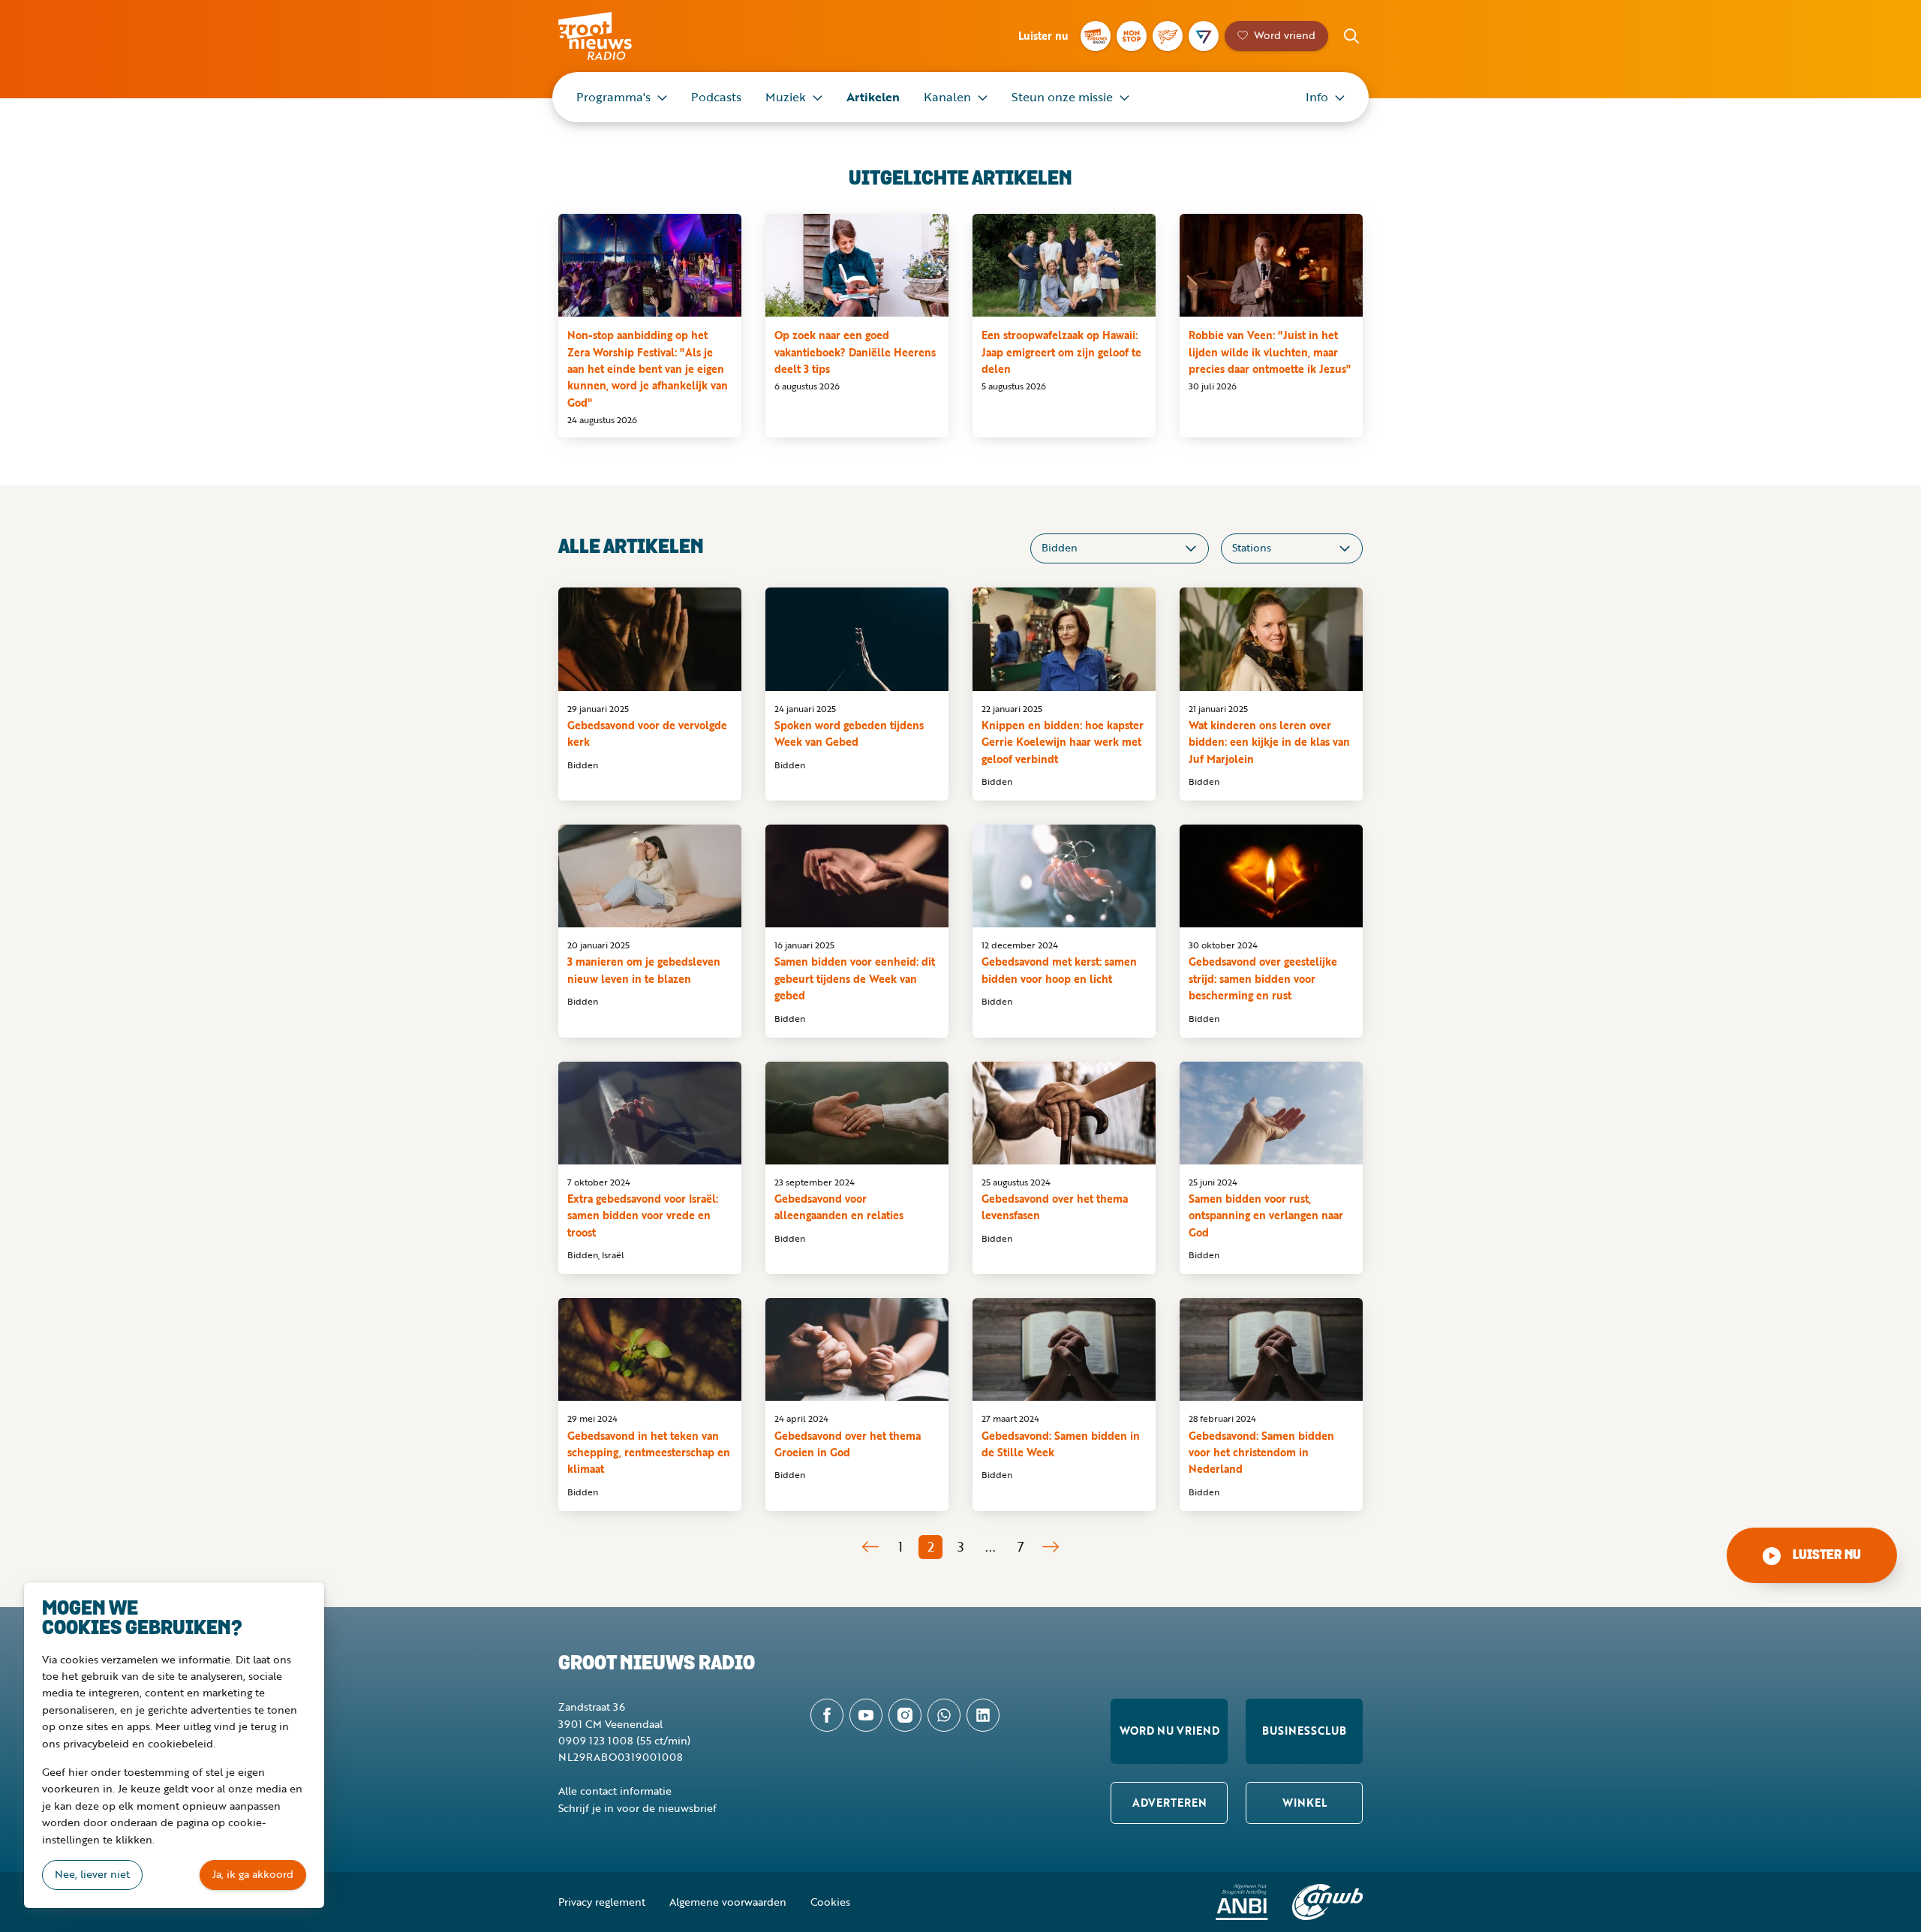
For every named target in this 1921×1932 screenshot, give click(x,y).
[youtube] (866, 1715)
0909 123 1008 (596, 1740)
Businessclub (1304, 1731)
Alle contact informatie (615, 1791)
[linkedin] (983, 1715)
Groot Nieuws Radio (611, 36)
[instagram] (905, 1715)
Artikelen (873, 97)
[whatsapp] (944, 1715)
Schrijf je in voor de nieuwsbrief (637, 1808)
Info (1317, 97)
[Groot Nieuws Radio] (1096, 36)
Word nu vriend (1169, 1731)
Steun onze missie (1062, 97)
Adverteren (1169, 1803)
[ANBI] (1242, 1902)
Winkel (1305, 1803)
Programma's (613, 97)
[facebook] (827, 1715)
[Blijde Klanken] (1168, 36)
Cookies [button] (830, 1902)
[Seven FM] (1204, 36)
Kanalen (947, 97)
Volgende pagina (1051, 1547)
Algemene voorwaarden (728, 1902)
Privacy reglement (602, 1902)
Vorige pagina (870, 1547)
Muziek (786, 97)
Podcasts (716, 97)
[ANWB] (1327, 1902)
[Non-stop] (1132, 36)
